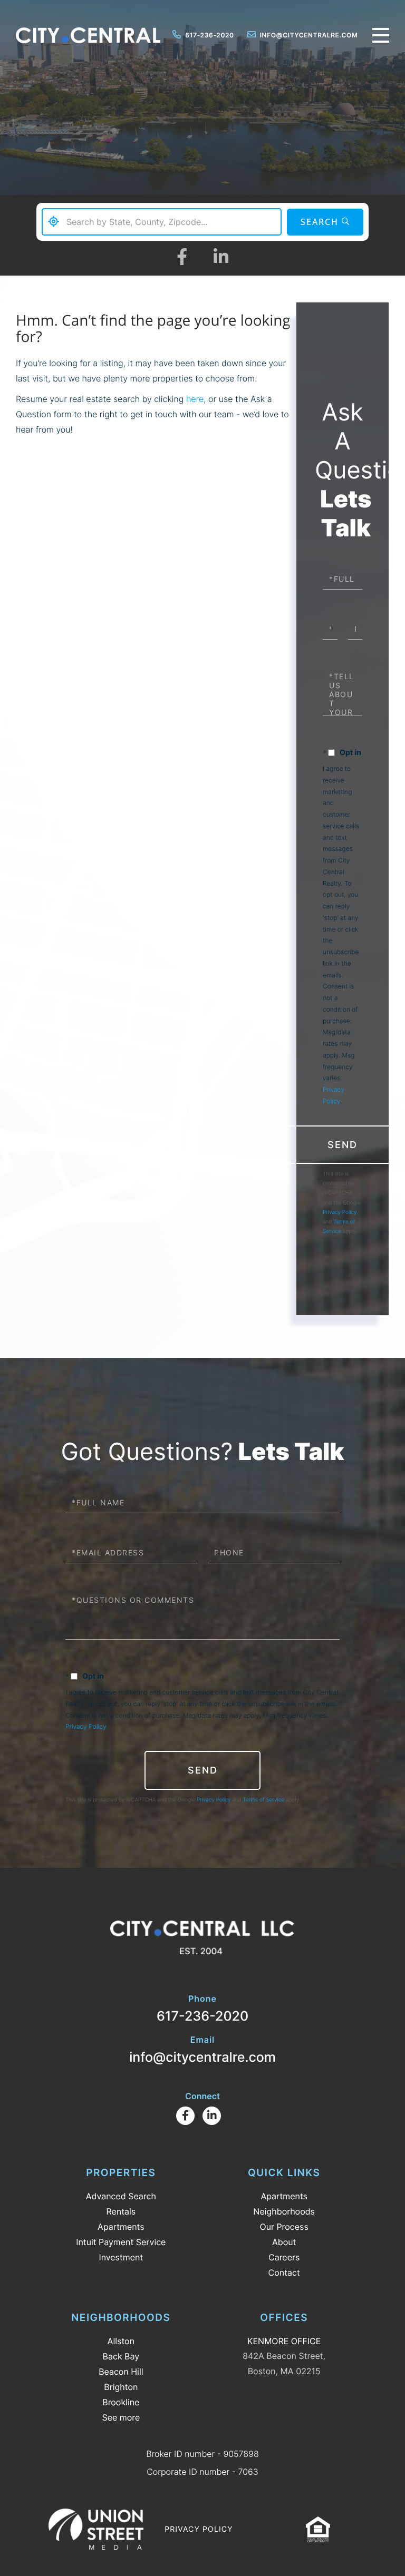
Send (343, 1145)
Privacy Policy (340, 1212)
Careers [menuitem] (284, 2257)
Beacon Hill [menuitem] (121, 2372)
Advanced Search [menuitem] (121, 2196)
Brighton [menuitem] (121, 2387)
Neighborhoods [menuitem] (284, 2211)
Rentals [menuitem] (121, 2211)
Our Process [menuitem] (284, 2227)
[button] (325, 222)
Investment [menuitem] (121, 2257)
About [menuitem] (284, 2242)
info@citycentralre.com (309, 35)
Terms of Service (264, 1800)
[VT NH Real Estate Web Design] (96, 2529)
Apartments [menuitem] (121, 2227)
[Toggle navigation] (381, 35)
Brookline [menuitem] (121, 2402)
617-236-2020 (209, 35)
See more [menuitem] (121, 2417)
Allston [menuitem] (121, 2341)
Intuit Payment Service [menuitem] (121, 2242)
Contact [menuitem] (284, 2273)
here (195, 399)
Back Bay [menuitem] (121, 2356)
